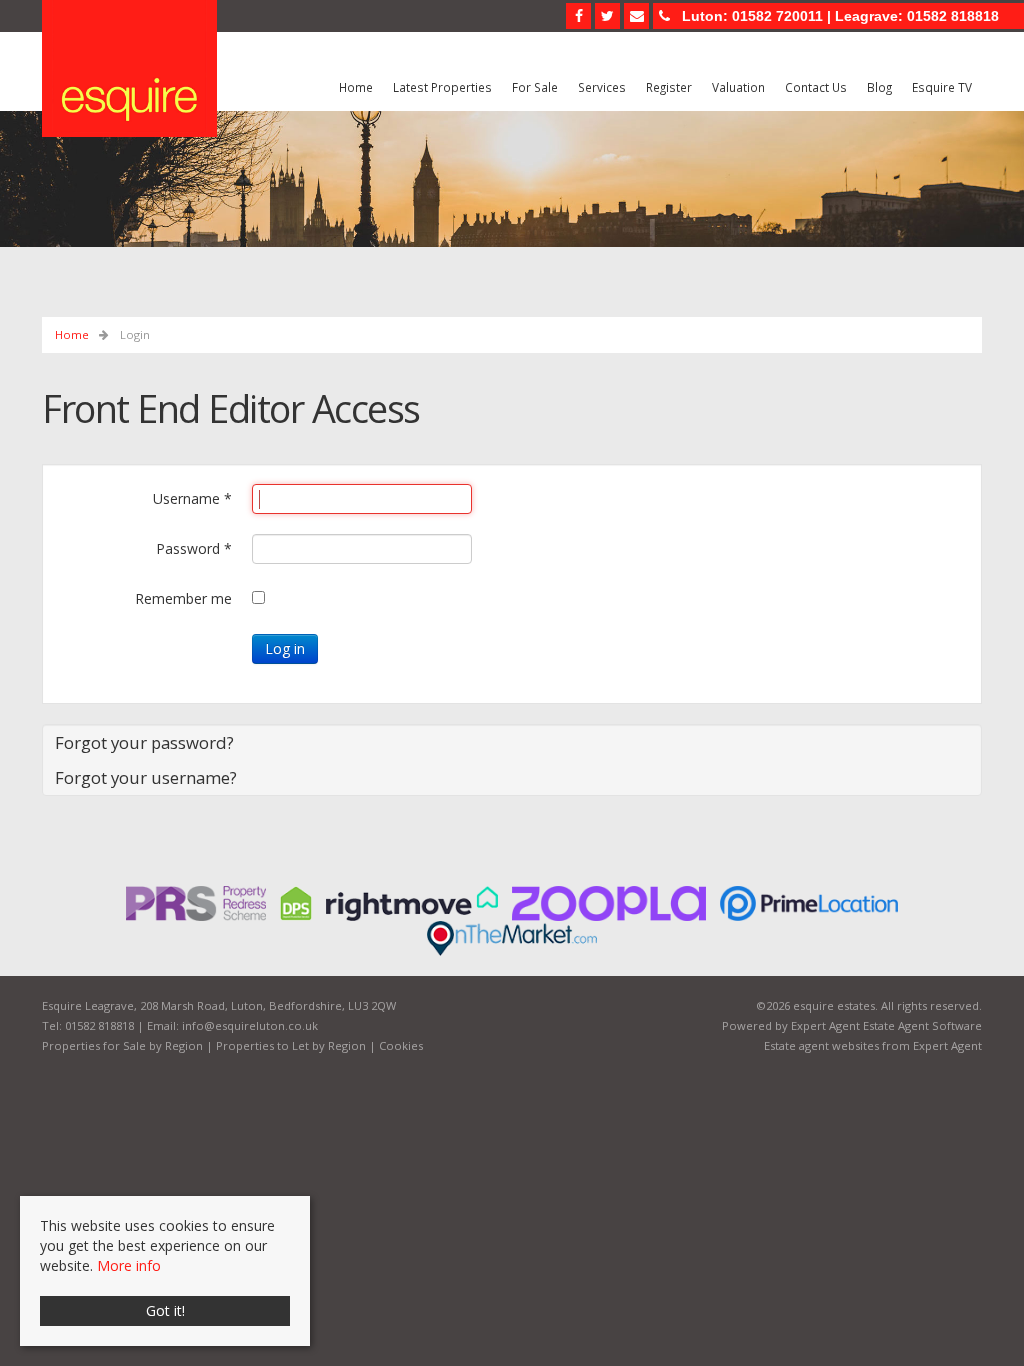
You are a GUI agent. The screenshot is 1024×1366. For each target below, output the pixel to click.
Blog (879, 87)
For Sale (535, 87)
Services (602, 87)
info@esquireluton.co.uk (250, 1025)
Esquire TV (942, 87)
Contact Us (816, 87)
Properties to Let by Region (291, 1045)
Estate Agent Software (922, 1025)
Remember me (183, 598)
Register (669, 87)
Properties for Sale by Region (122, 1045)
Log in (285, 648)
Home (356, 87)
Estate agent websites (821, 1045)
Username (192, 498)
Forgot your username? (146, 777)
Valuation (738, 87)
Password (194, 548)
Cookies (401, 1045)
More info (129, 1265)
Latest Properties (442, 87)
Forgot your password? (144, 742)
